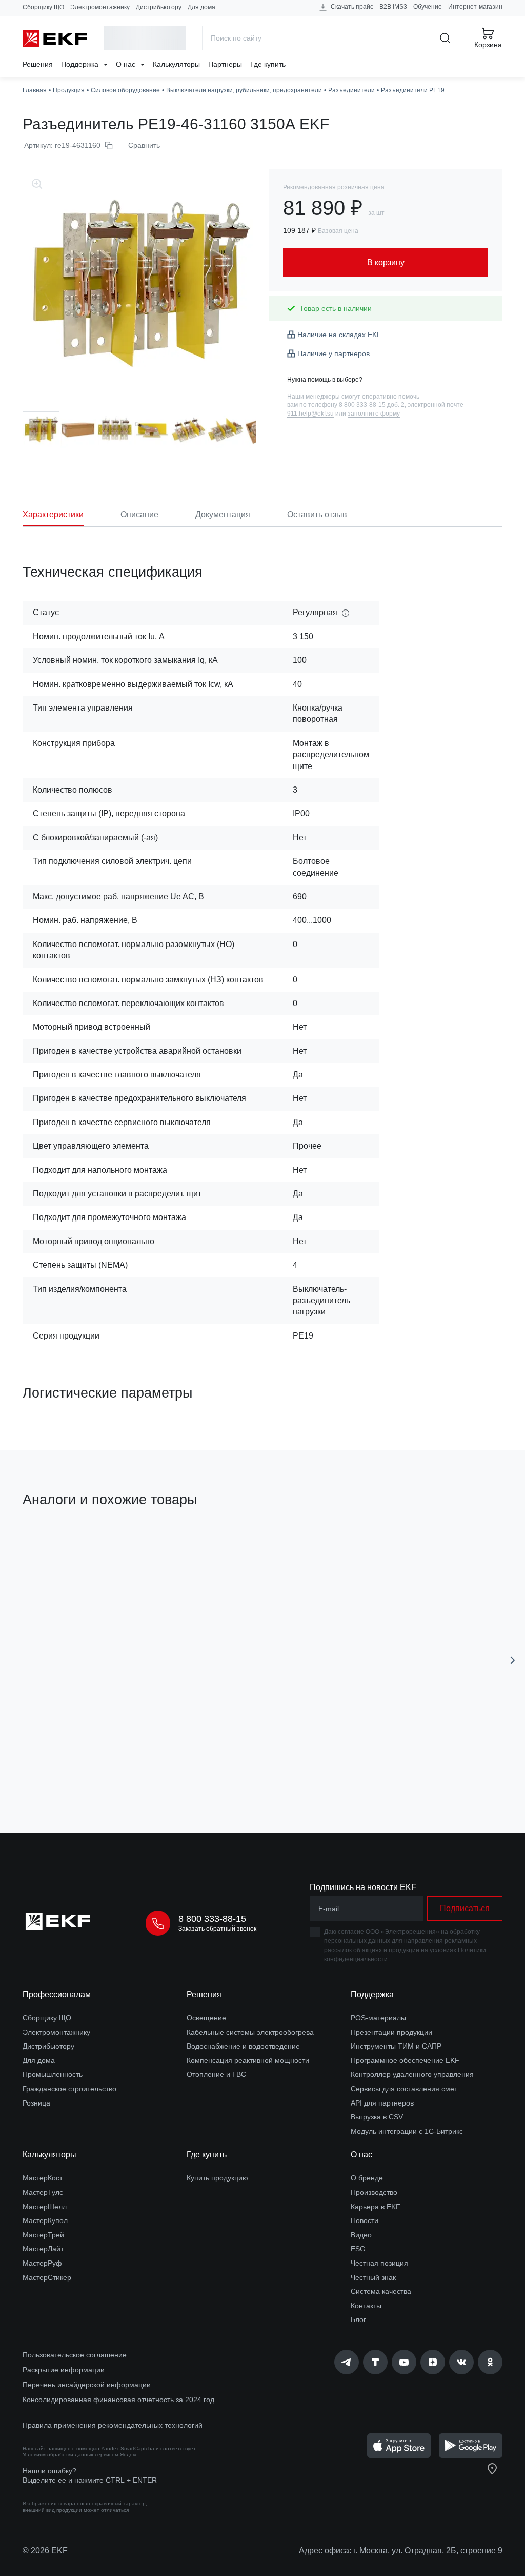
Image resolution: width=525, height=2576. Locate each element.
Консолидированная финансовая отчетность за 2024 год (118, 2400)
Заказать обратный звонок (217, 1929)
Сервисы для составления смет (404, 2089)
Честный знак (373, 2277)
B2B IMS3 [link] (393, 7)
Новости (365, 2220)
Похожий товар (61, 1548)
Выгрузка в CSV (377, 2117)
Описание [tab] (139, 514)
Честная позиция (379, 2263)
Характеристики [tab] (53, 514)
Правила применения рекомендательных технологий (113, 2425)
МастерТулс (43, 2192)
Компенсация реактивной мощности (248, 2060)
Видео (361, 2235)
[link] (347, 2362)
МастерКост (43, 2178)
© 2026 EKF (45, 2551)
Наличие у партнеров (334, 353)
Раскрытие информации (64, 2370)
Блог (358, 2319)
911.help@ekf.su (310, 414)
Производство (374, 2192)
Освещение (206, 2018)
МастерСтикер (47, 2277)
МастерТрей (43, 2235)
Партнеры (225, 64)
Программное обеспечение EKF (405, 2060)
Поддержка (81, 64)
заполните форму (374, 414)
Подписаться (465, 1908)
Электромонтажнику (100, 7)
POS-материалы (378, 2018)
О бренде (367, 2178)
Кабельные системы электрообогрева (250, 2032)
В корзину (108, 1767)
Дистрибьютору (159, 7)
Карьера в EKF (376, 2207)
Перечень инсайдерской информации (87, 2385)
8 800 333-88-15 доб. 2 (372, 405)
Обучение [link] (428, 7)
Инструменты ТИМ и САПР (396, 2046)
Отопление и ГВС (216, 2074)
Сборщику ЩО (43, 7)
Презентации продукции (391, 2032)
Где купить (268, 64)
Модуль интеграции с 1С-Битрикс (407, 2131)
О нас (127, 64)
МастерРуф (42, 2263)
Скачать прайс (351, 7)
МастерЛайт (43, 2249)
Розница (36, 2103)
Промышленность (53, 2074)
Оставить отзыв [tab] (317, 514)
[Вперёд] (513, 1660)
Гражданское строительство (69, 2089)
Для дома (201, 7)
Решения (38, 64)
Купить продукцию (217, 2178)
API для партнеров (382, 2103)
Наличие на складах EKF (339, 335)
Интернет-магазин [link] (475, 7)
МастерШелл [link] (45, 2207)
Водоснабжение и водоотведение (243, 2046)
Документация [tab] (223, 514)
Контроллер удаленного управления (412, 2074)
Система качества (381, 2291)
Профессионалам (57, 1994)
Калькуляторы (176, 64)
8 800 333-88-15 (212, 1919)
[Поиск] (445, 38)
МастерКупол (45, 2220)
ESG (358, 2249)
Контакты (366, 2306)
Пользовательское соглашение (75, 2355)
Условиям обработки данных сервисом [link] (70, 2455)
